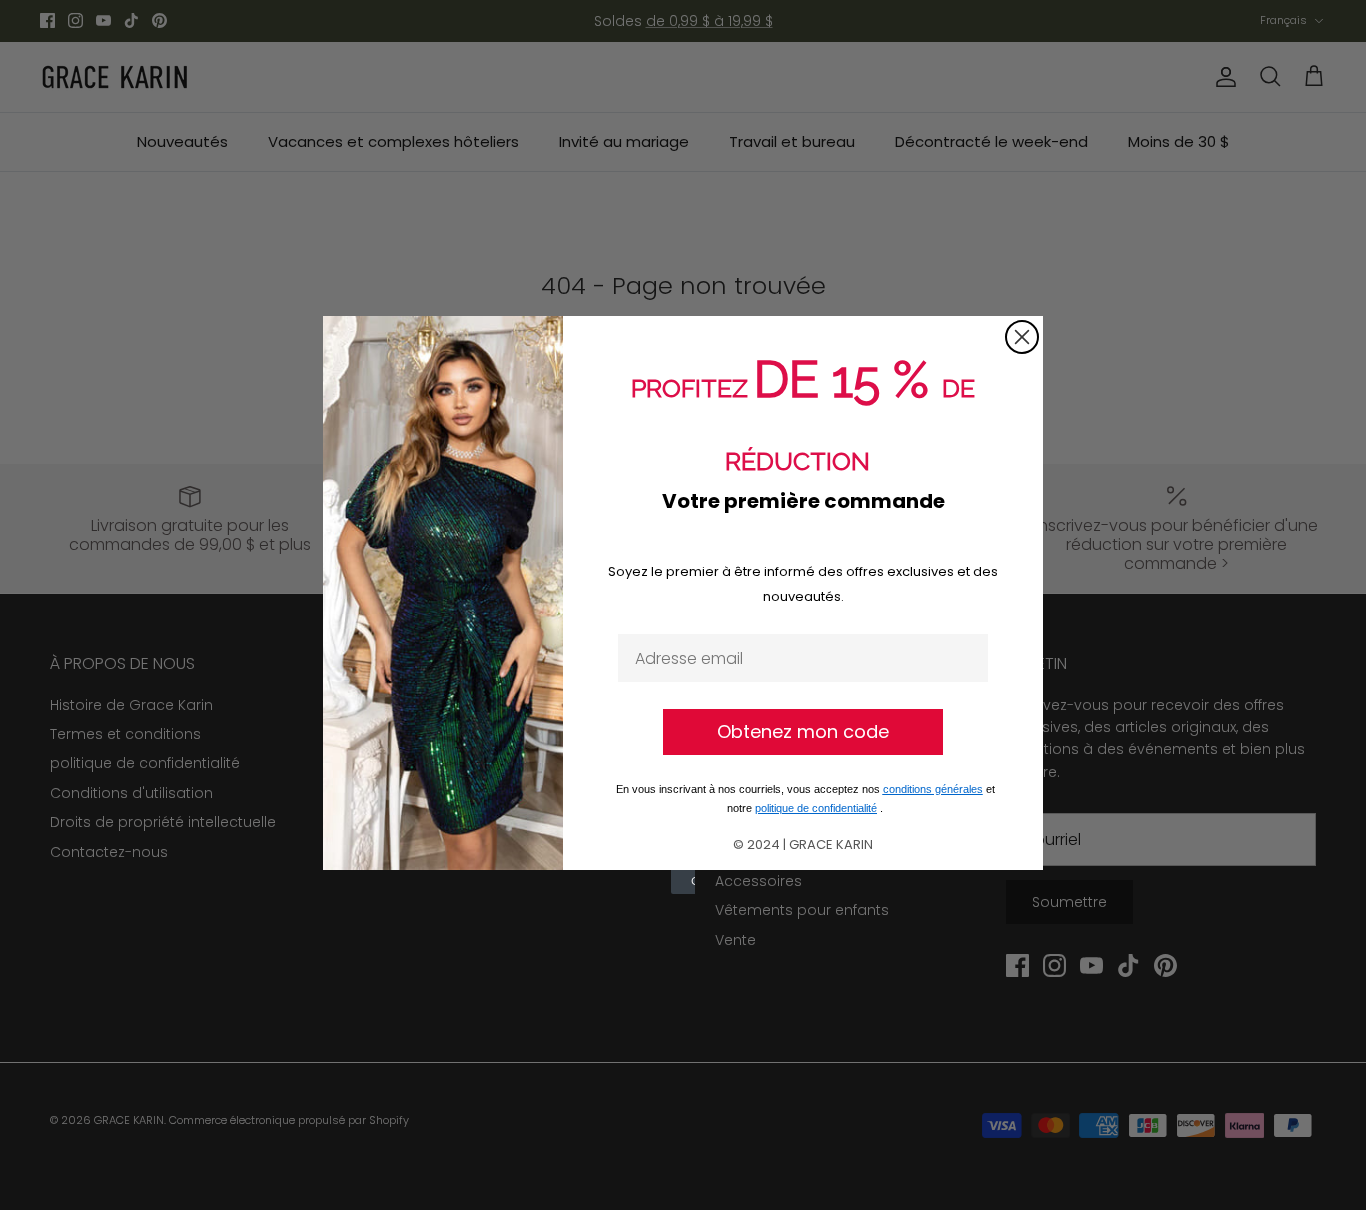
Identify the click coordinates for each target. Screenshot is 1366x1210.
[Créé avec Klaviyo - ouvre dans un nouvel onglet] (683, 882)
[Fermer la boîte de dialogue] (1022, 337)
